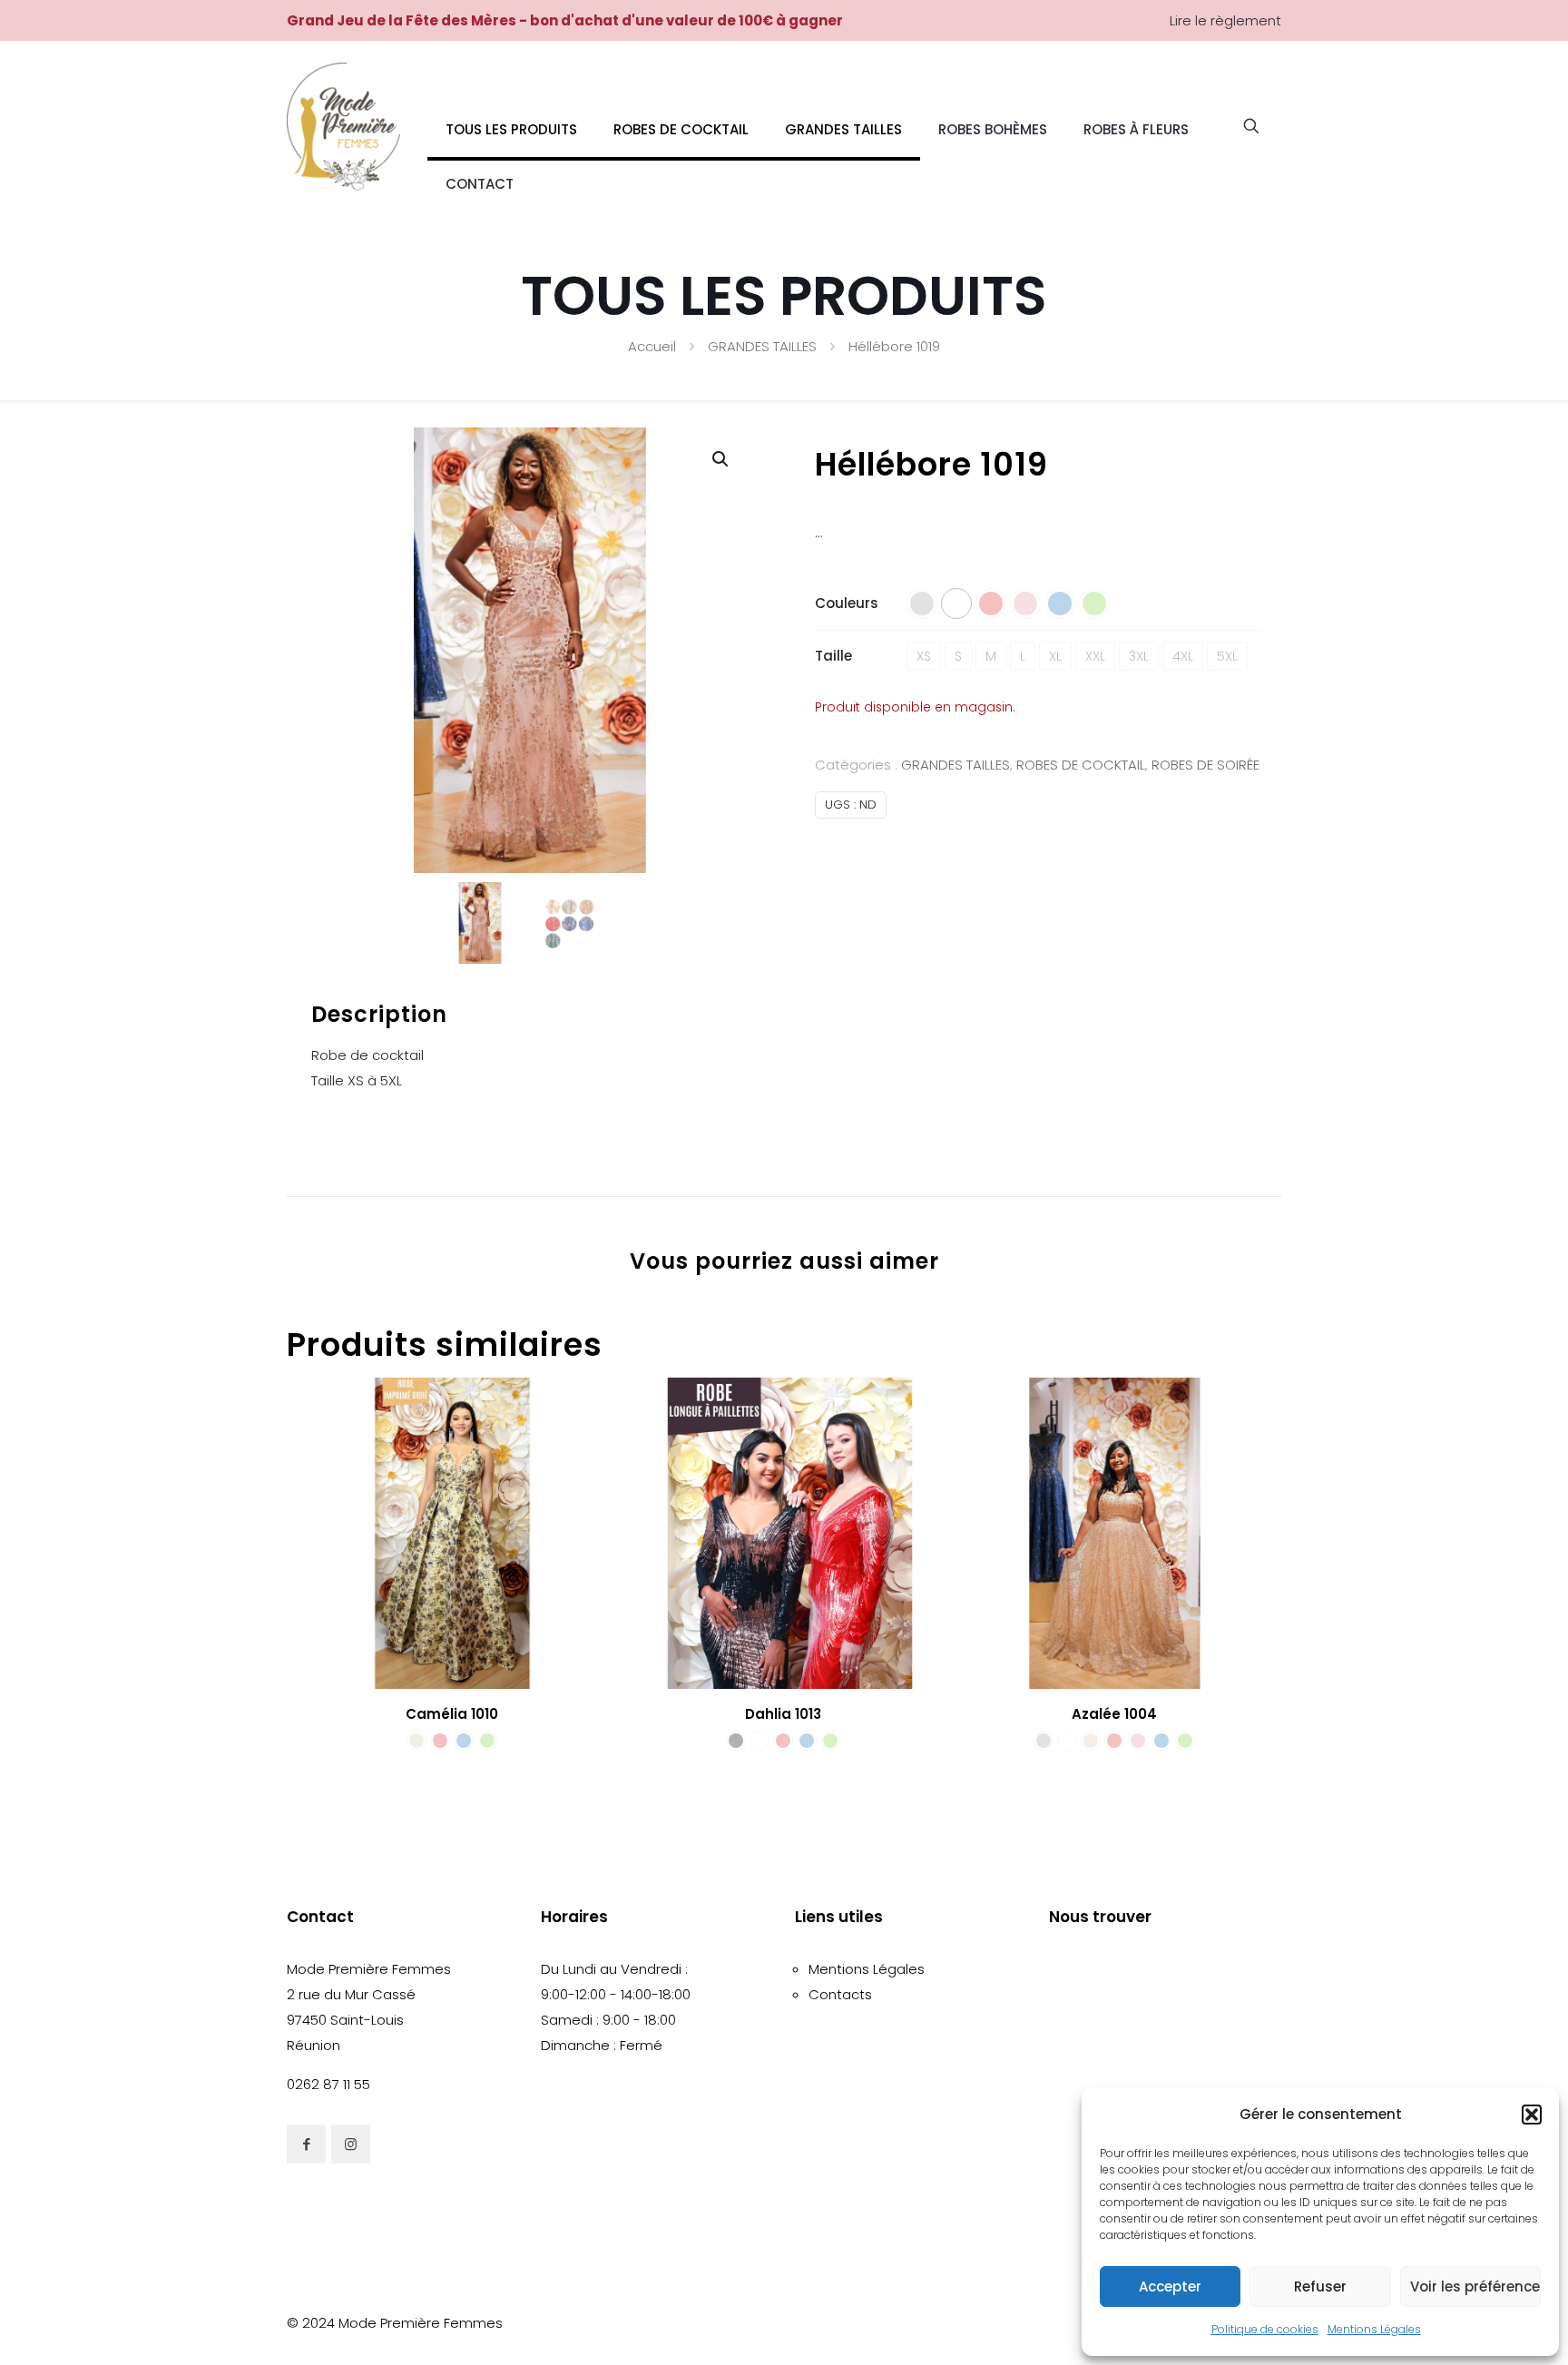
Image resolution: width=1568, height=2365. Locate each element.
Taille (833, 656)
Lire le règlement (1225, 20)
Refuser (1320, 2286)
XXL (1095, 656)
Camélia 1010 (452, 1714)
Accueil (652, 346)
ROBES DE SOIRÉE (1205, 765)
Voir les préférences (1475, 2286)
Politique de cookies (1265, 2329)
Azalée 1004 (1114, 1714)
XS (924, 656)
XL (1055, 656)
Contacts (840, 1994)
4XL (1183, 656)
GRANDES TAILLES (762, 346)
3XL (1139, 656)
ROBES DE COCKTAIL (1081, 765)
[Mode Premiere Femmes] (343, 126)
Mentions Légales (1374, 2329)
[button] (1532, 2115)
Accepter (1170, 2286)
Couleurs (847, 603)
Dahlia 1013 (783, 1714)
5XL (1227, 656)
